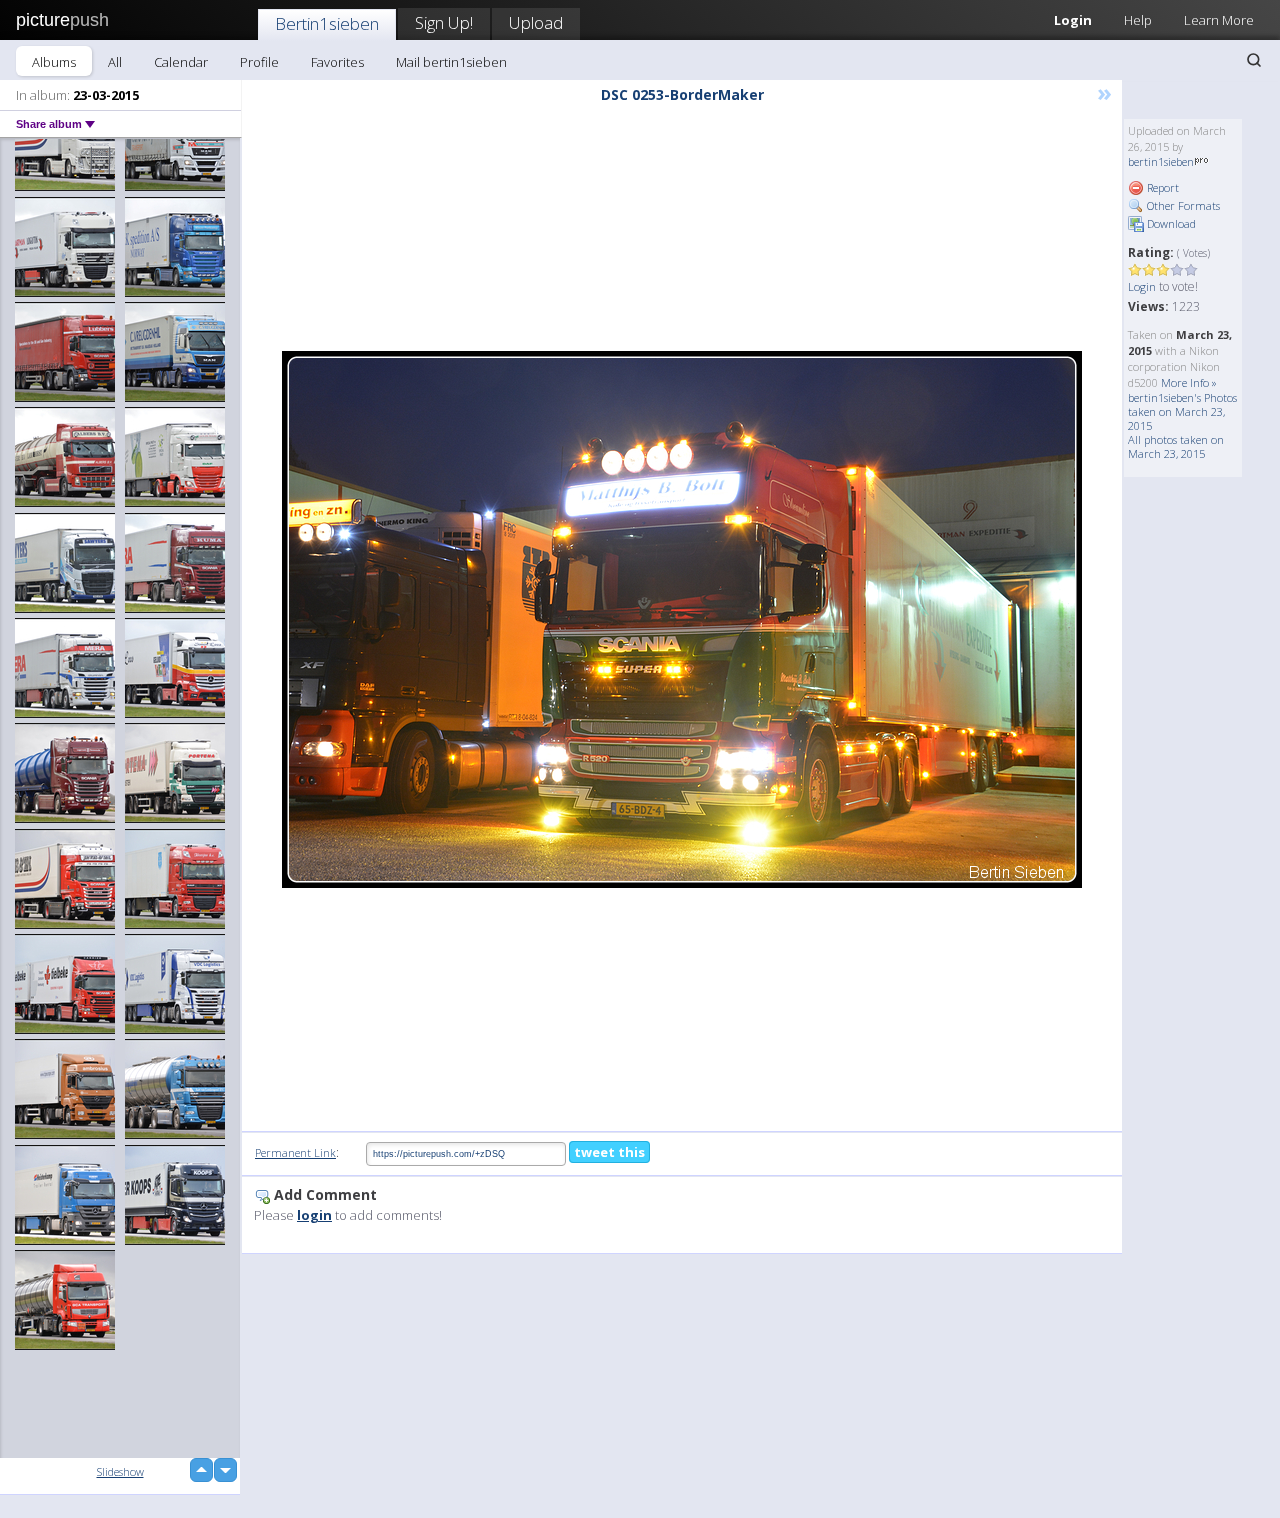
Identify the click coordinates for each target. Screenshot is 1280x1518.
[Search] (1254, 60)
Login (1073, 20)
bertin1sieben (1161, 161)
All (115, 62)
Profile (259, 62)
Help (1138, 20)
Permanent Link (295, 1152)
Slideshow (120, 1471)
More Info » (1189, 382)
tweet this (609, 1152)
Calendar (181, 62)
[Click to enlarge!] (682, 619)
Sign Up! (444, 22)
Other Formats (1182, 205)
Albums (54, 62)
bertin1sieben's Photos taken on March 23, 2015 (1182, 411)
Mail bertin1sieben (451, 62)
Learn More (1219, 20)
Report (1161, 187)
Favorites (337, 62)
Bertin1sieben (327, 23)
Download (1170, 223)
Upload (536, 22)
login (314, 1215)
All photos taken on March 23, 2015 (1176, 446)
